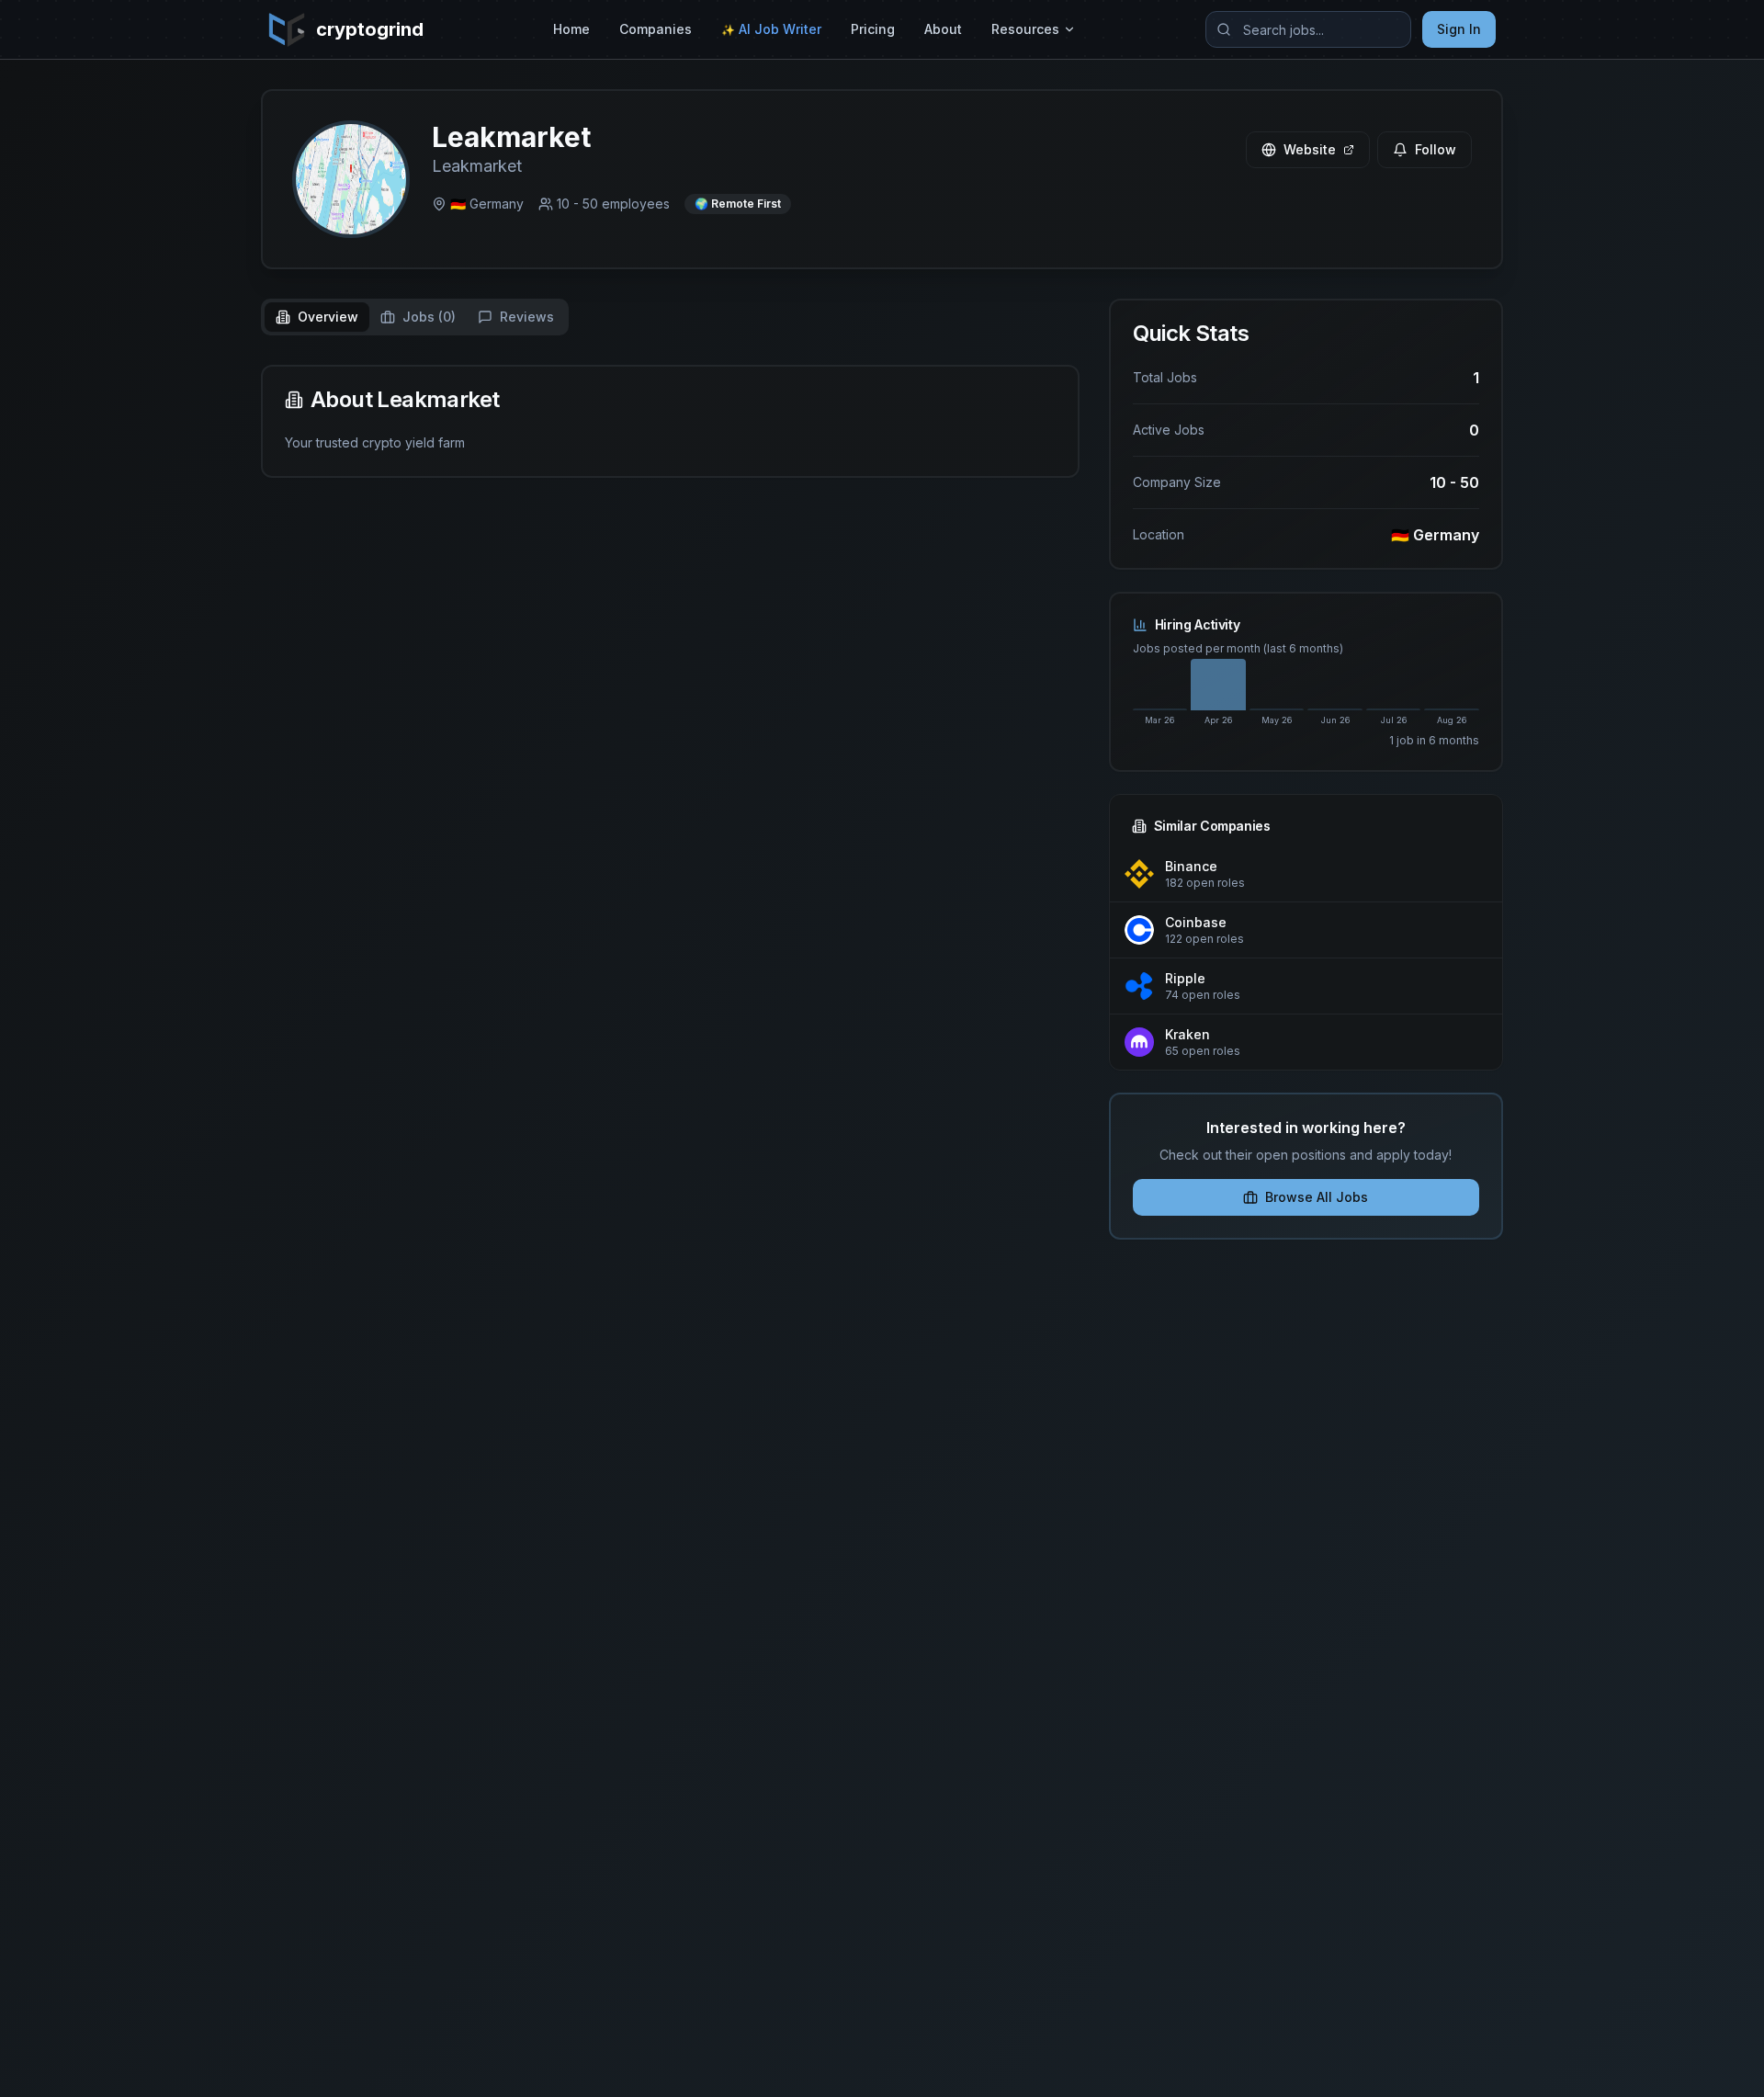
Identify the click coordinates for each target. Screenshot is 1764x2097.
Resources (1025, 29)
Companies (656, 29)
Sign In (1459, 29)
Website (1310, 149)
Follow (1436, 149)
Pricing (873, 29)
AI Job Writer (771, 29)
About (943, 29)
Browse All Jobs (1317, 1197)
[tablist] (415, 317)
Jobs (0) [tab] (429, 317)
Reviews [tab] (527, 317)
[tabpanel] (670, 421)
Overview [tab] (328, 317)
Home (571, 29)
